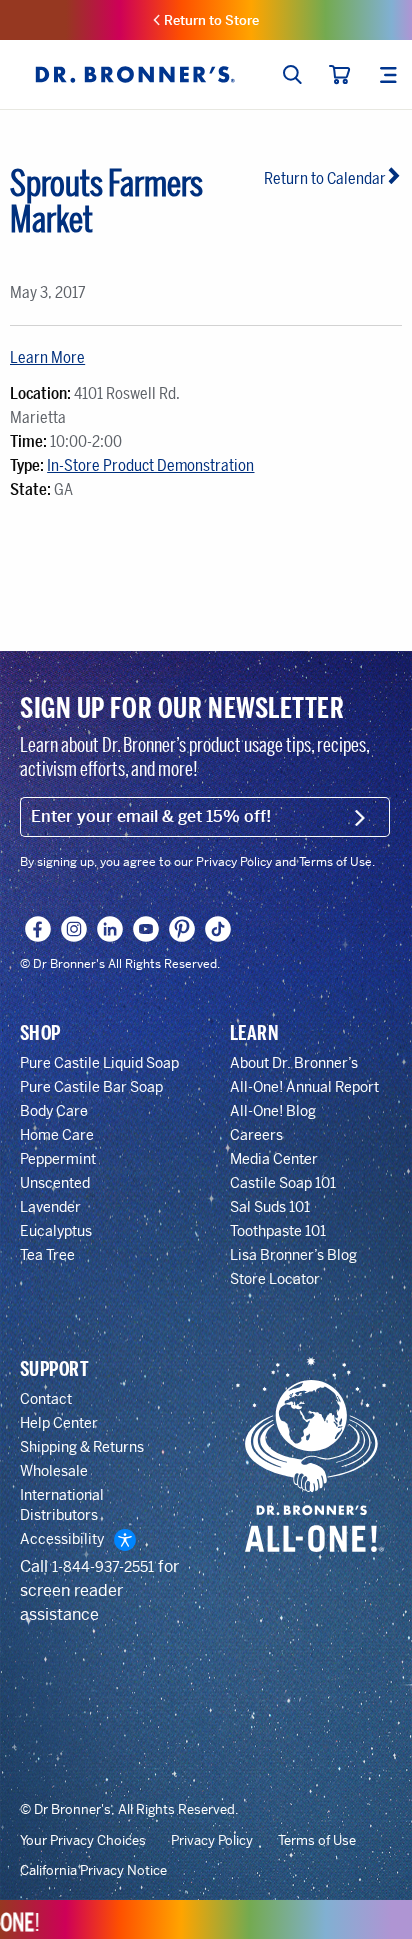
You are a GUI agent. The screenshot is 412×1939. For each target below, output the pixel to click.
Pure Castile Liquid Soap (99, 1063)
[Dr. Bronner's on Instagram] (74, 929)
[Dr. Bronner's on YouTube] (146, 929)
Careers (256, 1135)
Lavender (50, 1207)
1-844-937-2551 (103, 1567)
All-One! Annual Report (304, 1087)
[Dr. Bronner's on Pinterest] (182, 929)
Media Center (274, 1159)
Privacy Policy (212, 1841)
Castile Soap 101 (283, 1183)
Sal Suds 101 (270, 1207)
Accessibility (62, 1539)
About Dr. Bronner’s (294, 1063)
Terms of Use (317, 1841)
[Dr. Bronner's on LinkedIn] (110, 929)
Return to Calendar (325, 178)
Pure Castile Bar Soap (91, 1087)
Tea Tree (47, 1255)
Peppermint (58, 1159)
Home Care (57, 1135)
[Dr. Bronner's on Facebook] (38, 929)
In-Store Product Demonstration (150, 465)
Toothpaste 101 (278, 1231)
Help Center (59, 1423)
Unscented (55, 1183)
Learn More (47, 357)
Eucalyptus (56, 1231)
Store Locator (275, 1279)
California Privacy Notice (93, 1871)
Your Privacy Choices (83, 1841)
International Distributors (62, 1505)
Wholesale (54, 1471)
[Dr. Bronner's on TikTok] (218, 929)
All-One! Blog (273, 1111)
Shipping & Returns (82, 1447)
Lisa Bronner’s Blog (293, 1255)
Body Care (54, 1111)
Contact (46, 1399)
